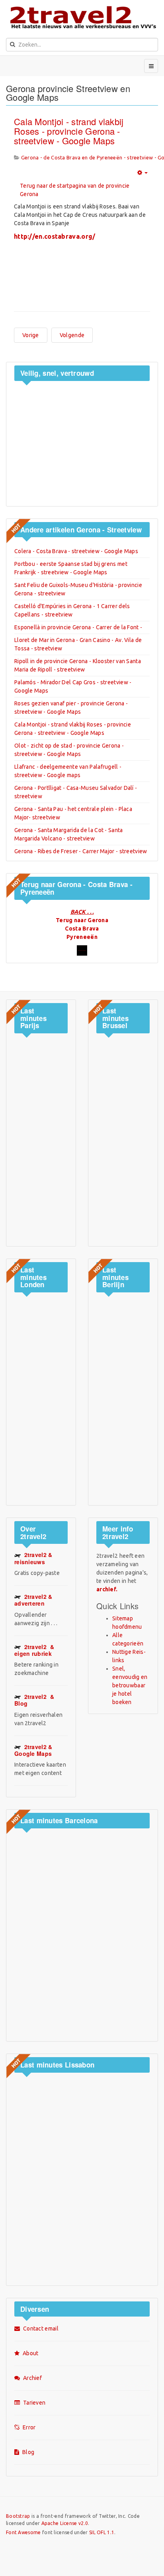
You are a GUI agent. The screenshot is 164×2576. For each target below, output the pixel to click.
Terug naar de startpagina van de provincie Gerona (75, 190)
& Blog (34, 1700)
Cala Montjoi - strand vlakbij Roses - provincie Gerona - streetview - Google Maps (69, 131)
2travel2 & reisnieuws (33, 1558)
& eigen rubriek (34, 1650)
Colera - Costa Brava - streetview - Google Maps (76, 551)
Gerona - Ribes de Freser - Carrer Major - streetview (81, 851)
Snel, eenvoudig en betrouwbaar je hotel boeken (130, 1685)
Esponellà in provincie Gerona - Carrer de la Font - (78, 627)
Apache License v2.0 (65, 2523)
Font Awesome (23, 2532)
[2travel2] (82, 17)
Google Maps (33, 1750)
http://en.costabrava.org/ (55, 236)
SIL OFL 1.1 (102, 2532)
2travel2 (33, 1600)
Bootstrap (18, 2516)
